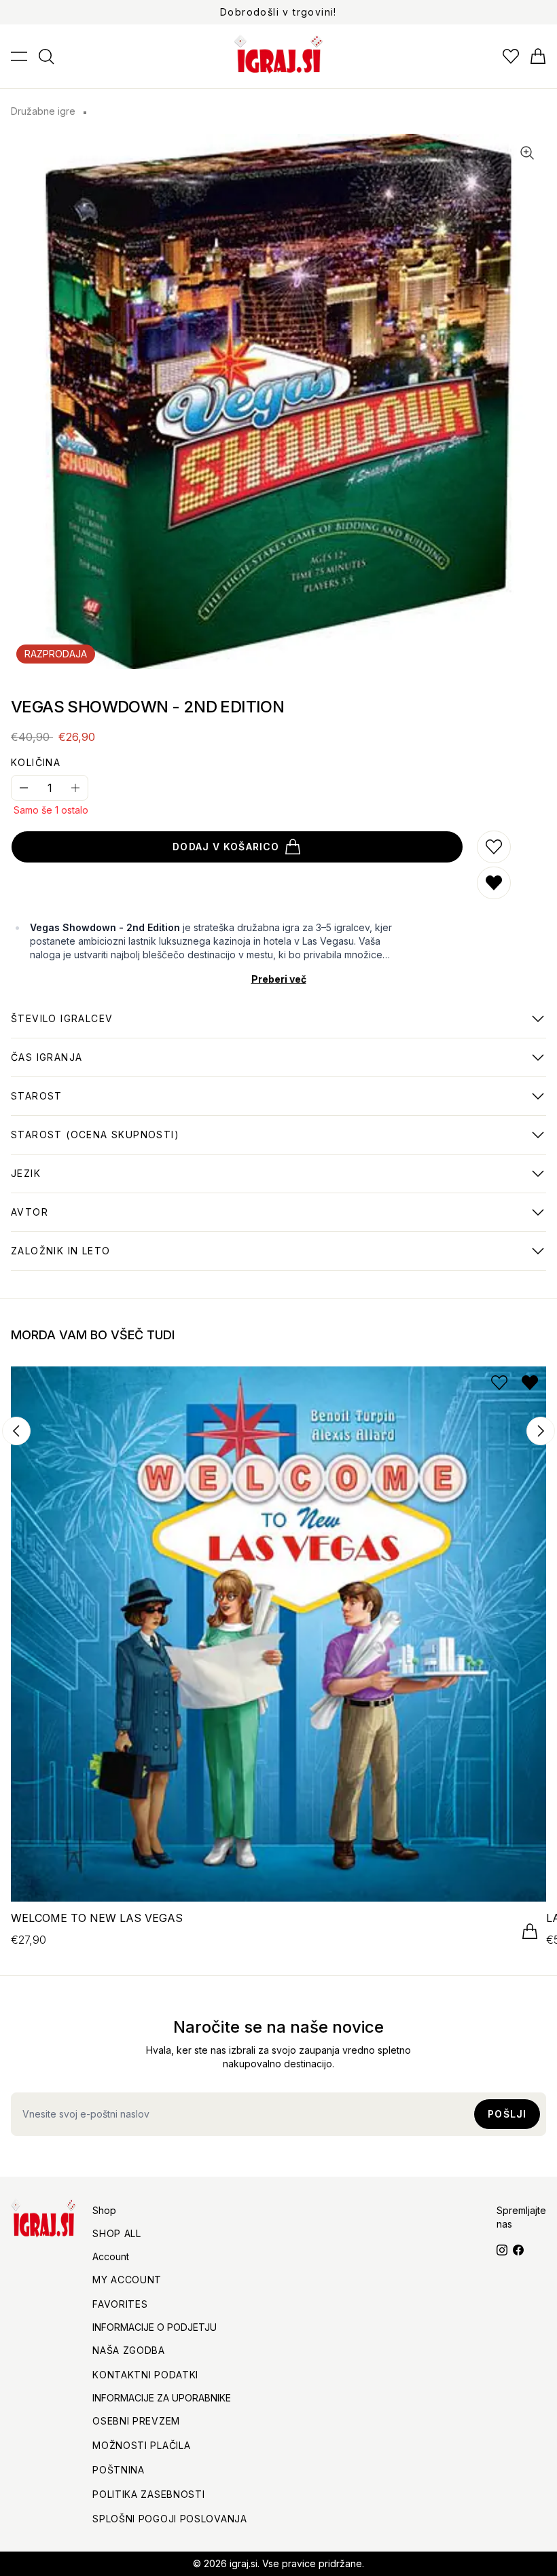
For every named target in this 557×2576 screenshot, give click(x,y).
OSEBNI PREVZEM (136, 2421)
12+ (37, 1103)
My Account (127, 2280)
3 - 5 (62, 1026)
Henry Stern (43, 1219)
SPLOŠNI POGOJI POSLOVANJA (170, 2519)
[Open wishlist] (511, 56)
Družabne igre (43, 111)
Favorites (120, 2304)
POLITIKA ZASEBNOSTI (148, 2494)
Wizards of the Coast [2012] (83, 1258)
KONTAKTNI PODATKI (145, 2375)
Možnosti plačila (141, 2445)
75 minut (47, 1064)
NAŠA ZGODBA (129, 2350)
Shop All (117, 2233)
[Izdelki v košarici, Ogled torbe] (538, 56)
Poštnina (119, 2470)
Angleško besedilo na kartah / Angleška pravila (132, 1180)
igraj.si (244, 2563)
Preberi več (279, 979)
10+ (95, 1142)
